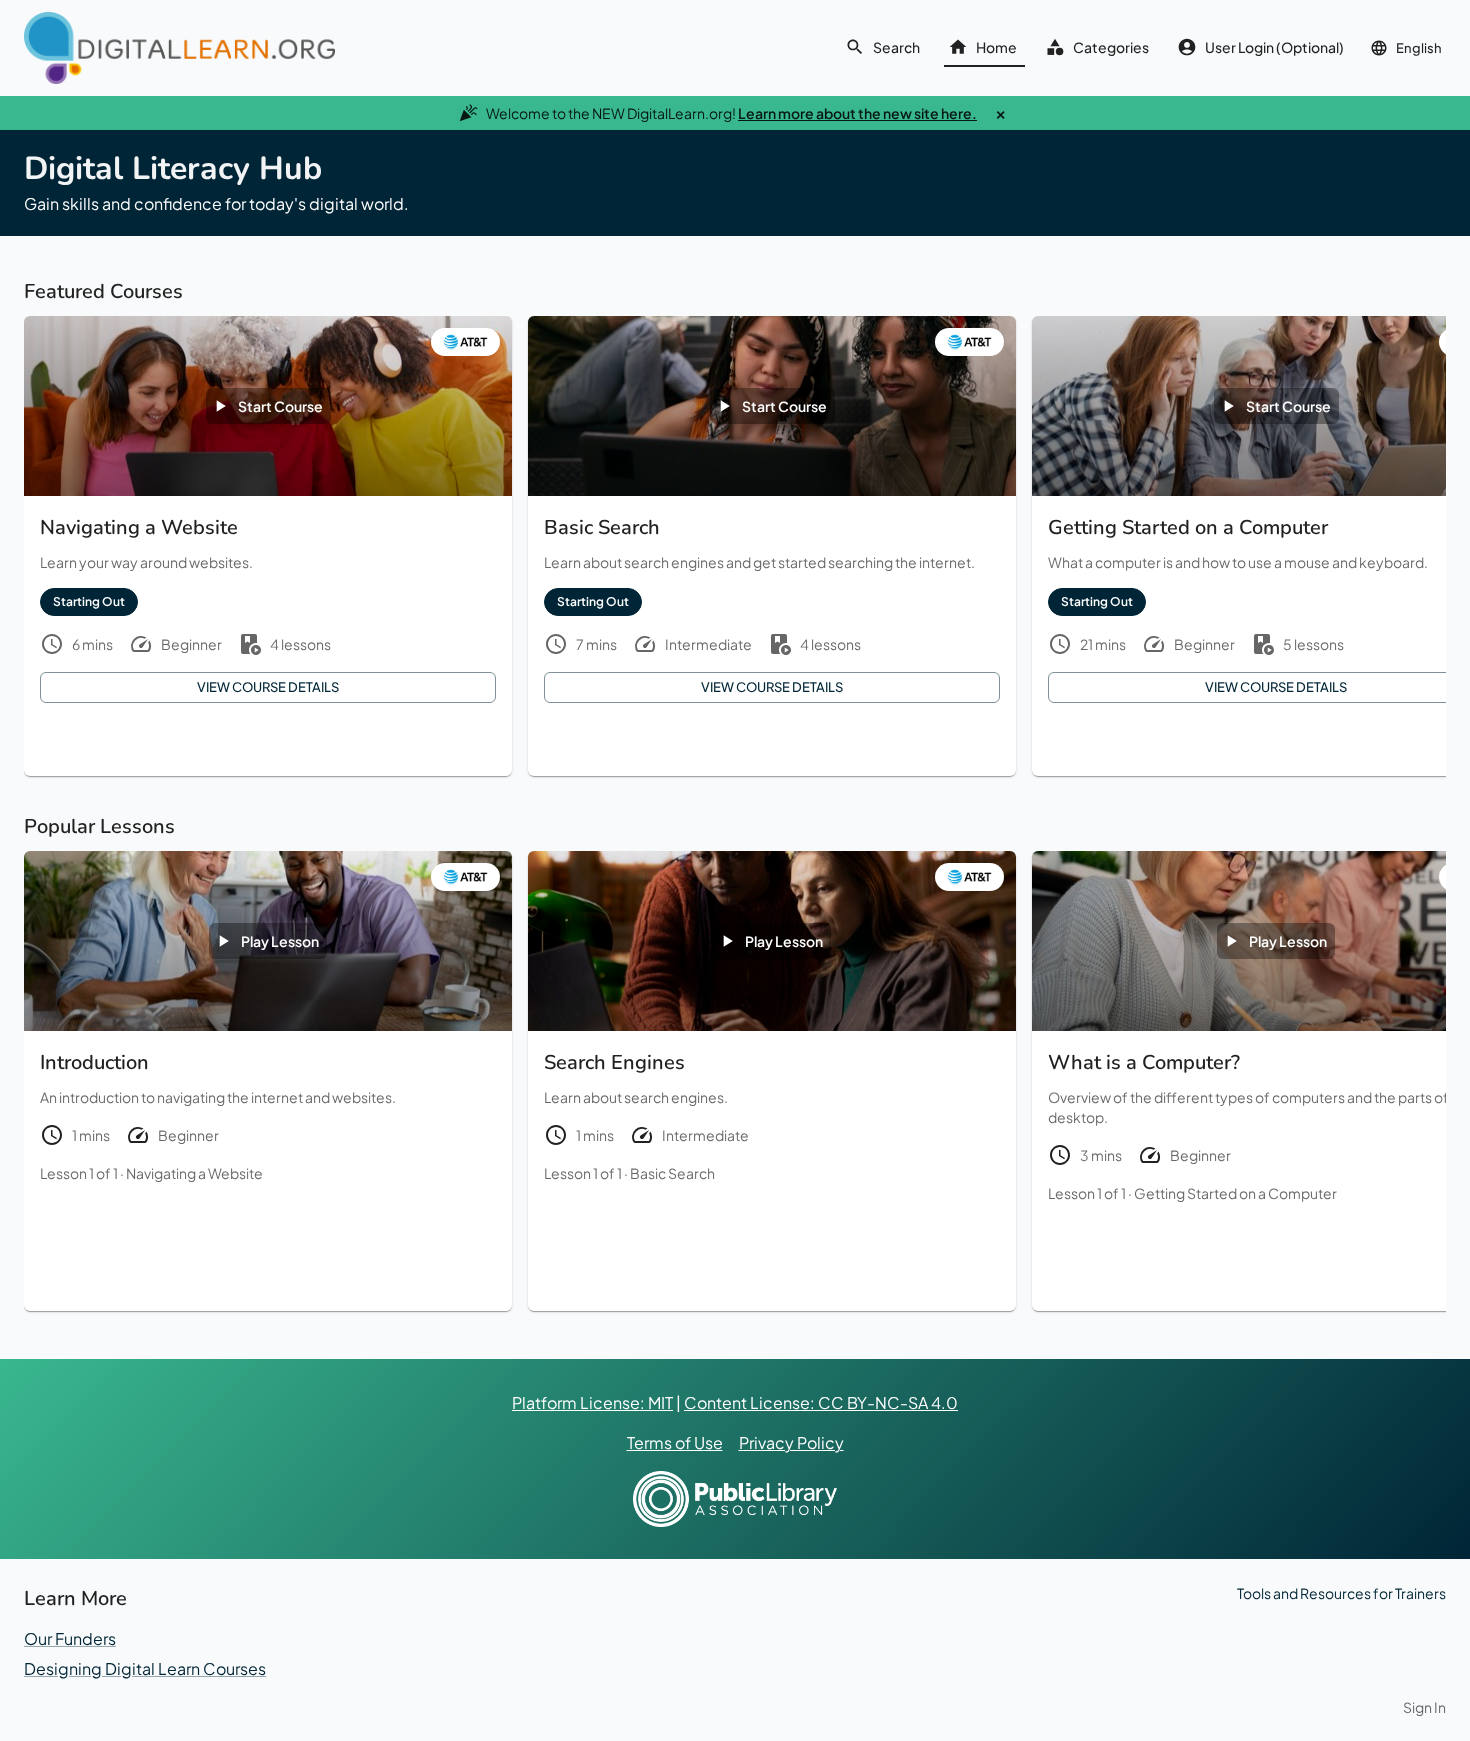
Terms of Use (675, 1442)
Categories (1111, 47)
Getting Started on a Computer (1235, 1193)
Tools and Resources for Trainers (1341, 1593)
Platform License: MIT (592, 1402)
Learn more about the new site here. (857, 113)
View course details (268, 687)
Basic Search (672, 1173)
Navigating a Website (194, 1173)
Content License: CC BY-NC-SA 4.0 (821, 1402)
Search (896, 47)
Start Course (280, 406)
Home (996, 47)
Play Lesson (280, 941)
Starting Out (89, 601)
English (1419, 48)
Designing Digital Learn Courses (145, 1668)
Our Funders (70, 1638)
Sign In (1424, 1707)
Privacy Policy (791, 1442)
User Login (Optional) (1274, 47)
